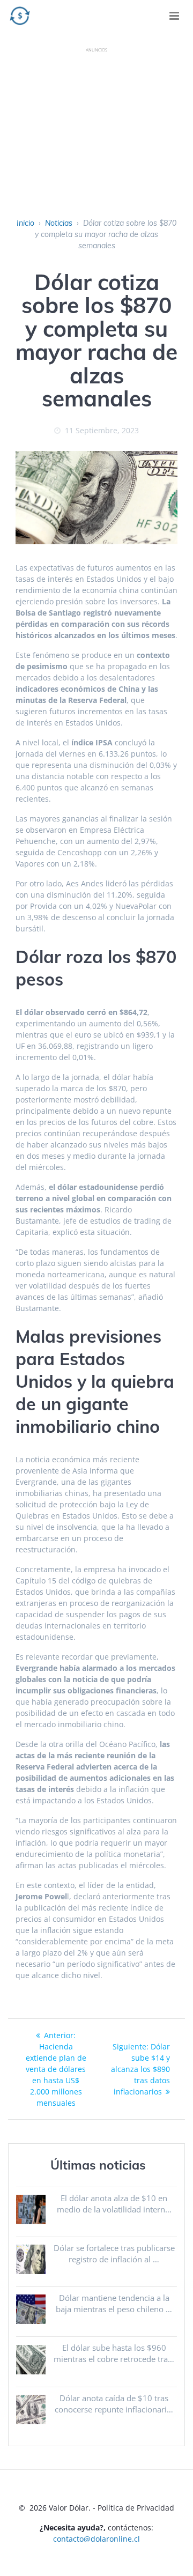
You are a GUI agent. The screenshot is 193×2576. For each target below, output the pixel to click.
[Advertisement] (96, 125)
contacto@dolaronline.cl (96, 2539)
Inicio (25, 223)
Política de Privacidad (136, 2508)
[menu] (174, 16)
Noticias (59, 223)
